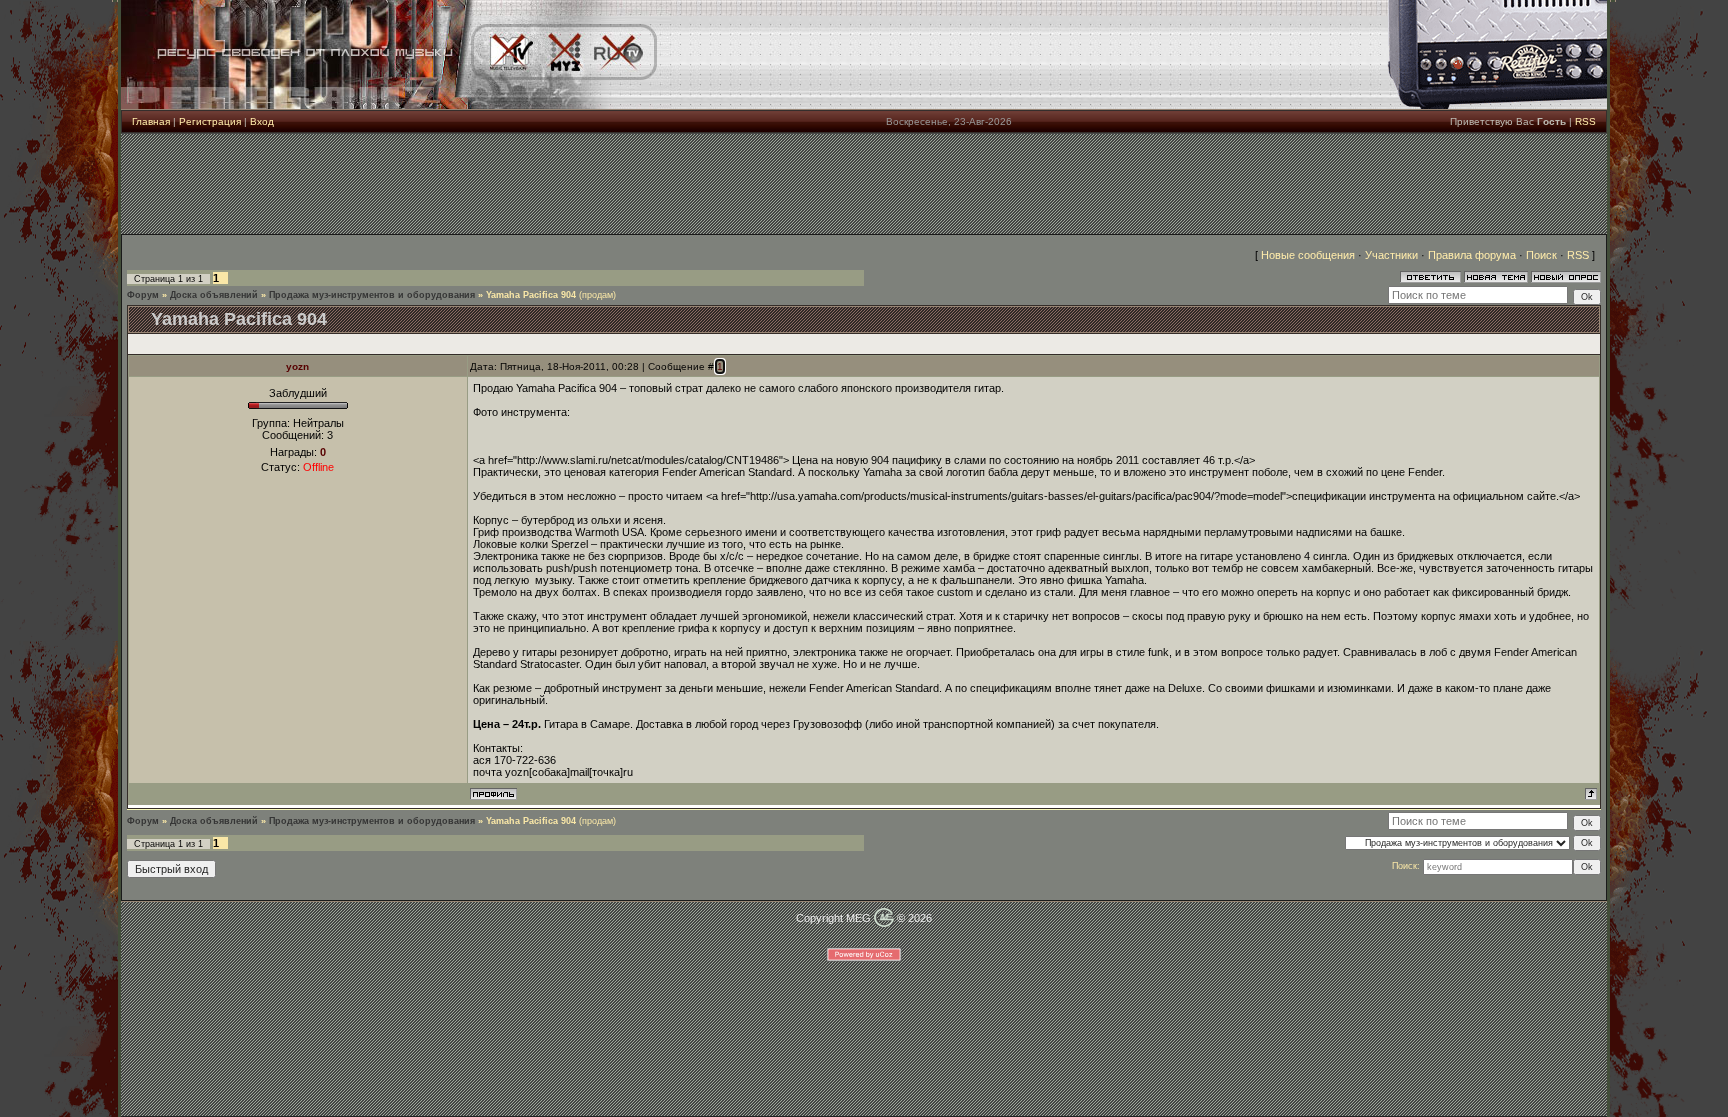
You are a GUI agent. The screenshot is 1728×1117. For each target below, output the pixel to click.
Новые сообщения (1308, 255)
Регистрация (210, 121)
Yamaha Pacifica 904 (531, 295)
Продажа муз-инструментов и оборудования (372, 295)
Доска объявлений (214, 295)
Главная (151, 121)
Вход (262, 121)
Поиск (1541, 255)
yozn (297, 366)
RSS (1585, 121)
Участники (1391, 255)
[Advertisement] (864, 184)
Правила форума (1472, 255)
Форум (143, 295)
